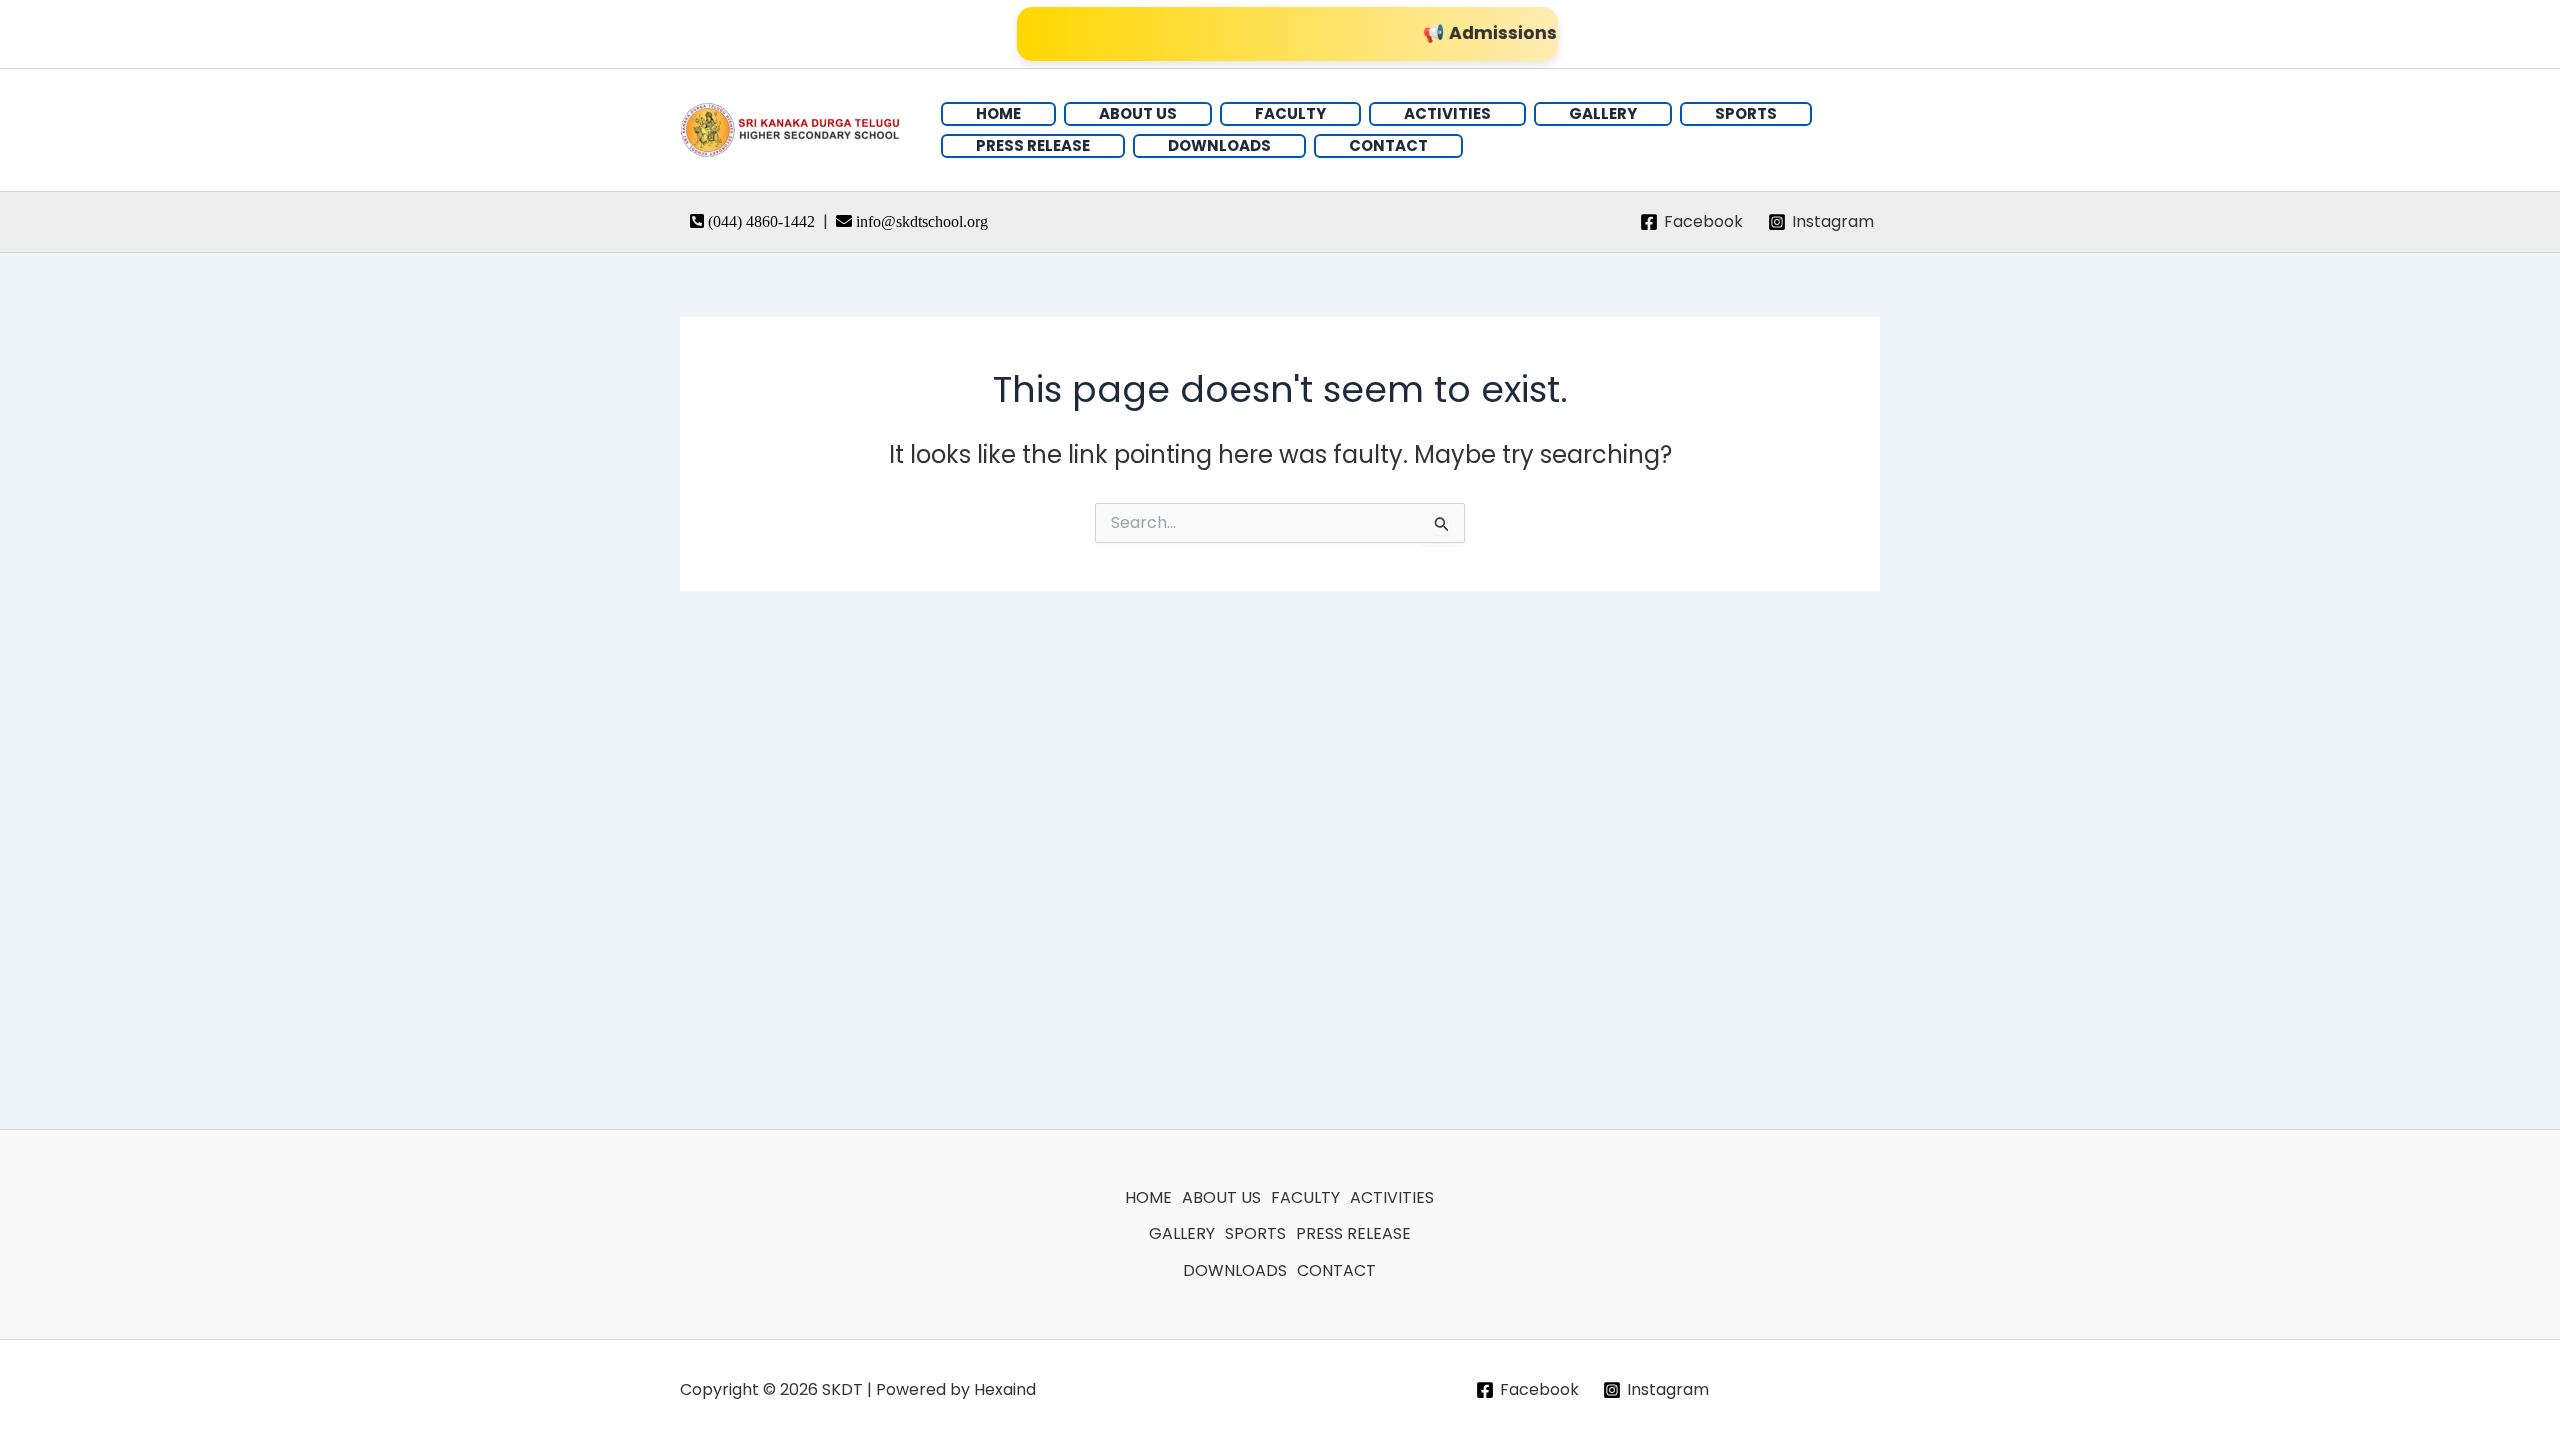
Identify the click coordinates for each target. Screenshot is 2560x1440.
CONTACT (1336, 1270)
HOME (1148, 1197)
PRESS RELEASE (1353, 1233)
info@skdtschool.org (922, 221)
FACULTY (1305, 1197)
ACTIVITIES (1392, 1197)
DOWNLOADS (1235, 1270)
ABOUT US (1221, 1197)
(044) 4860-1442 (763, 221)
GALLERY (1182, 1233)
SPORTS (1255, 1233)
